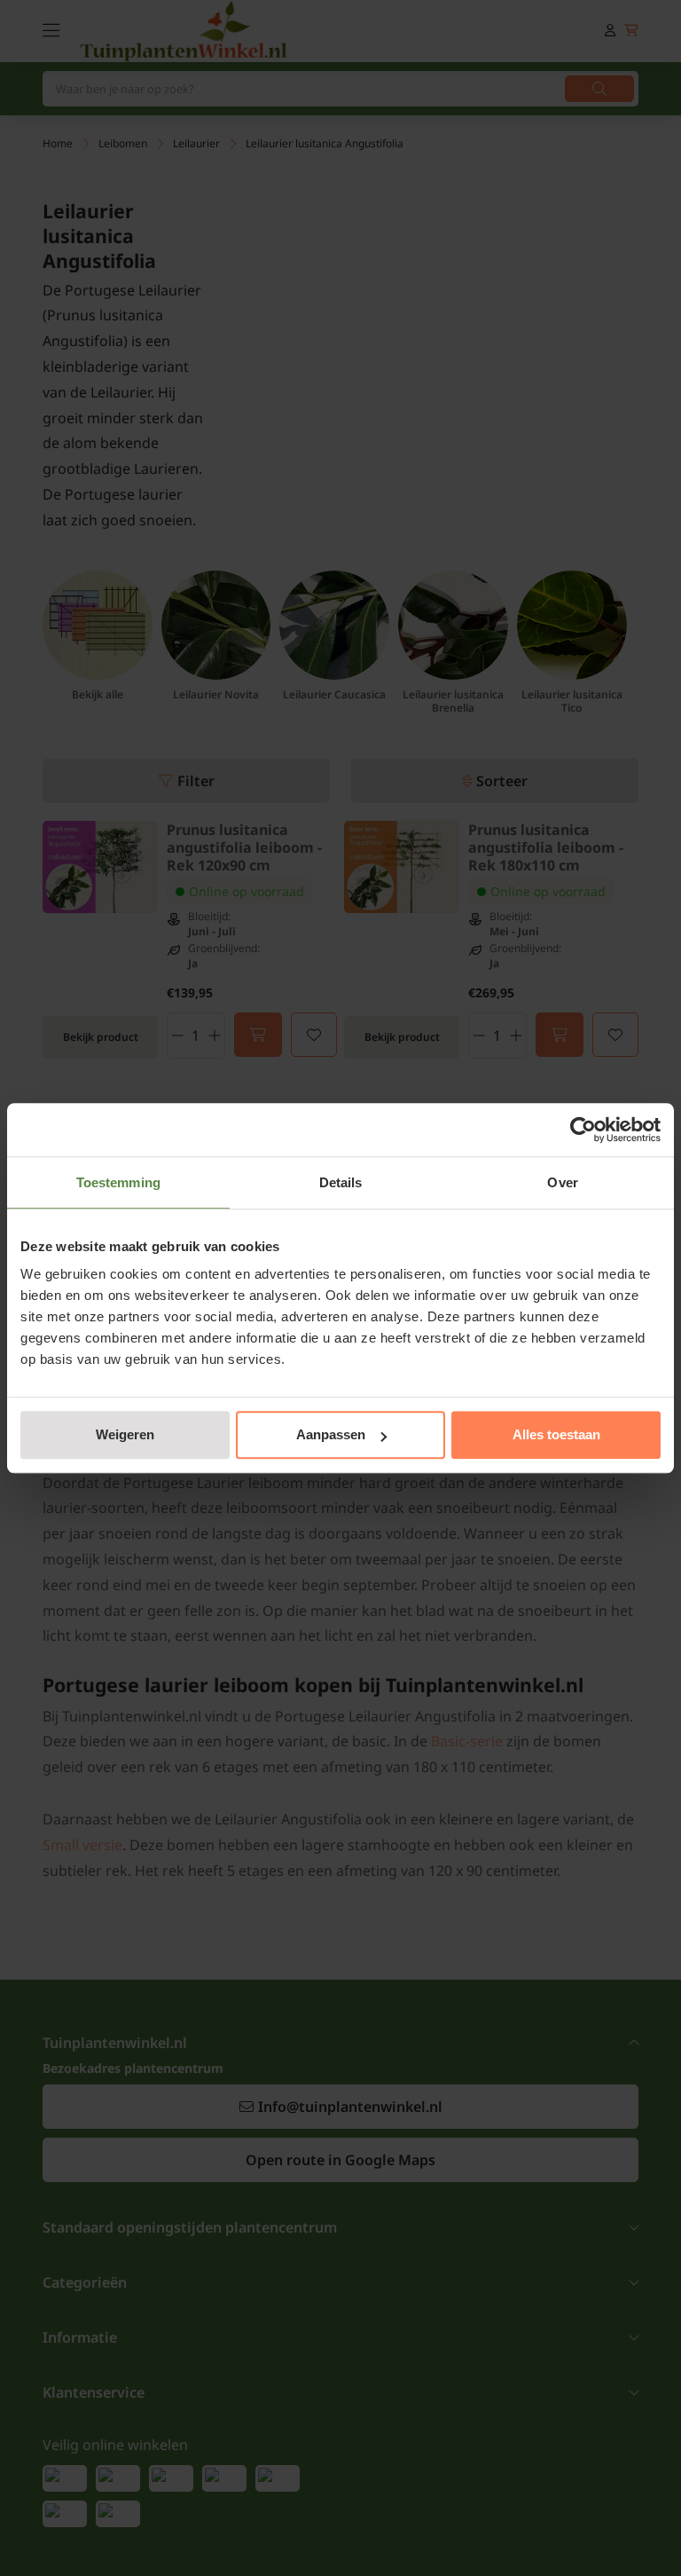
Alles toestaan (556, 1434)
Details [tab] (341, 1182)
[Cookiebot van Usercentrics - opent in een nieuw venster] (583, 1130)
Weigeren (125, 1434)
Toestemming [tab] (118, 1182)
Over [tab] (562, 1182)
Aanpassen (331, 1434)
